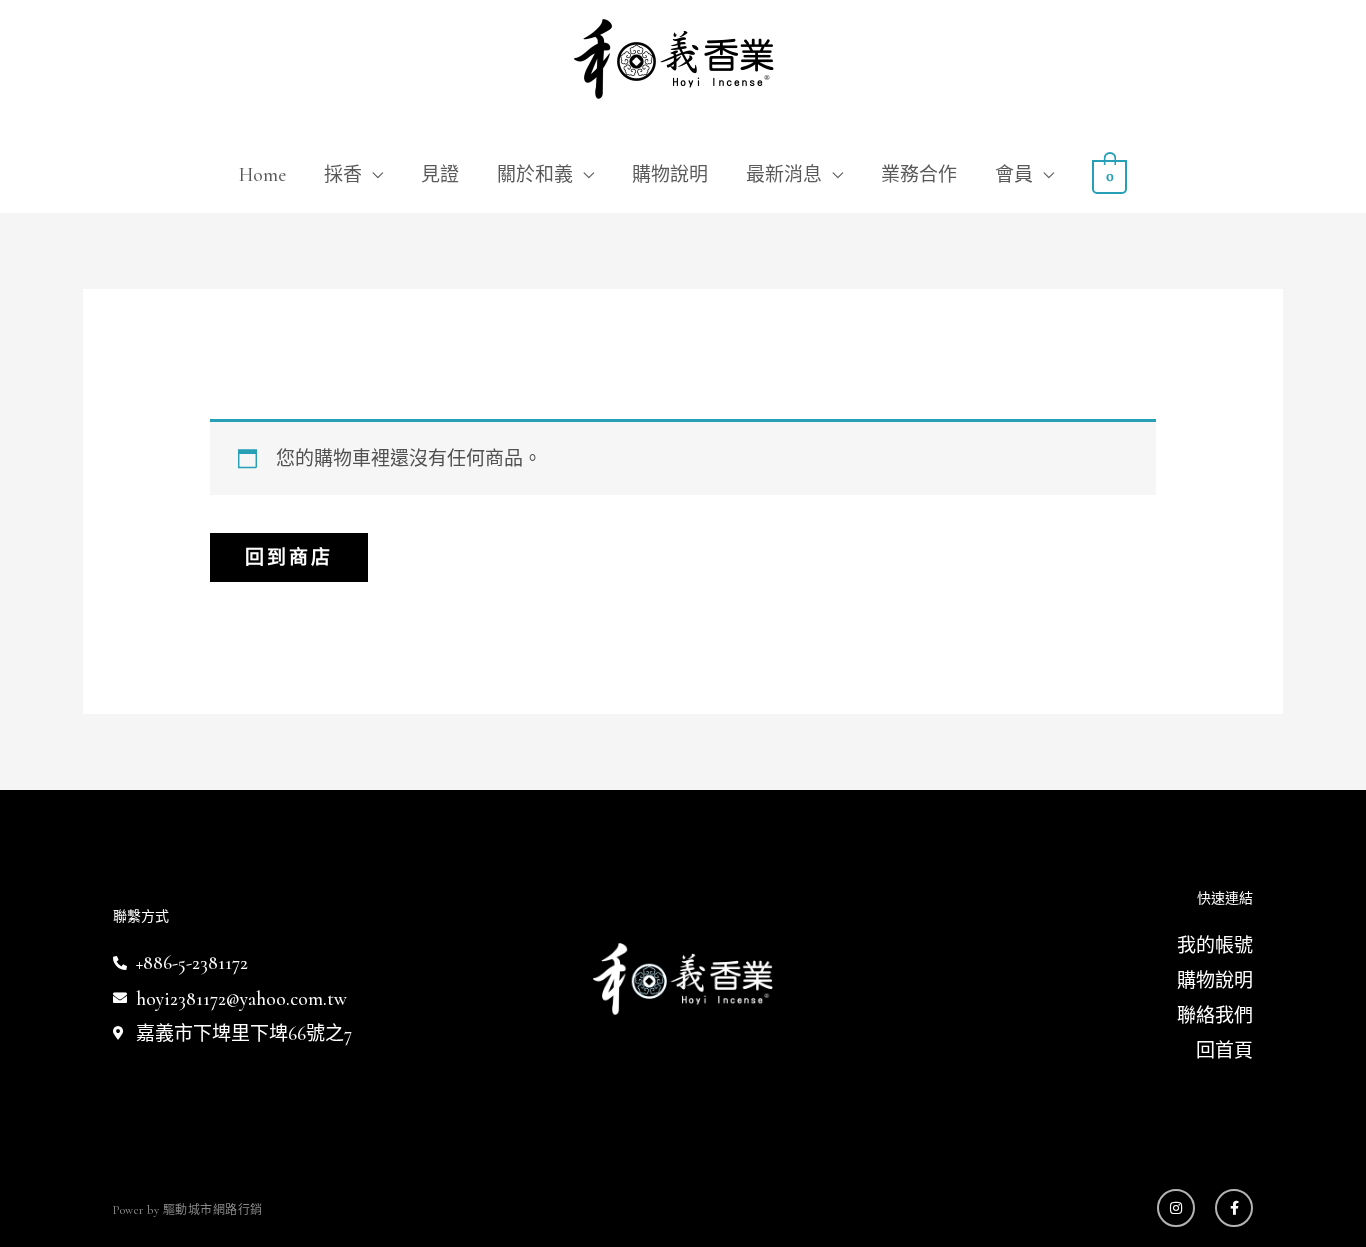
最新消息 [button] (784, 174)
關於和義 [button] (535, 174)
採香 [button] (343, 174)
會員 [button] (1014, 174)
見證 (440, 174)
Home (262, 174)
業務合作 (919, 174)
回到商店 (289, 557)
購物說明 (670, 174)
